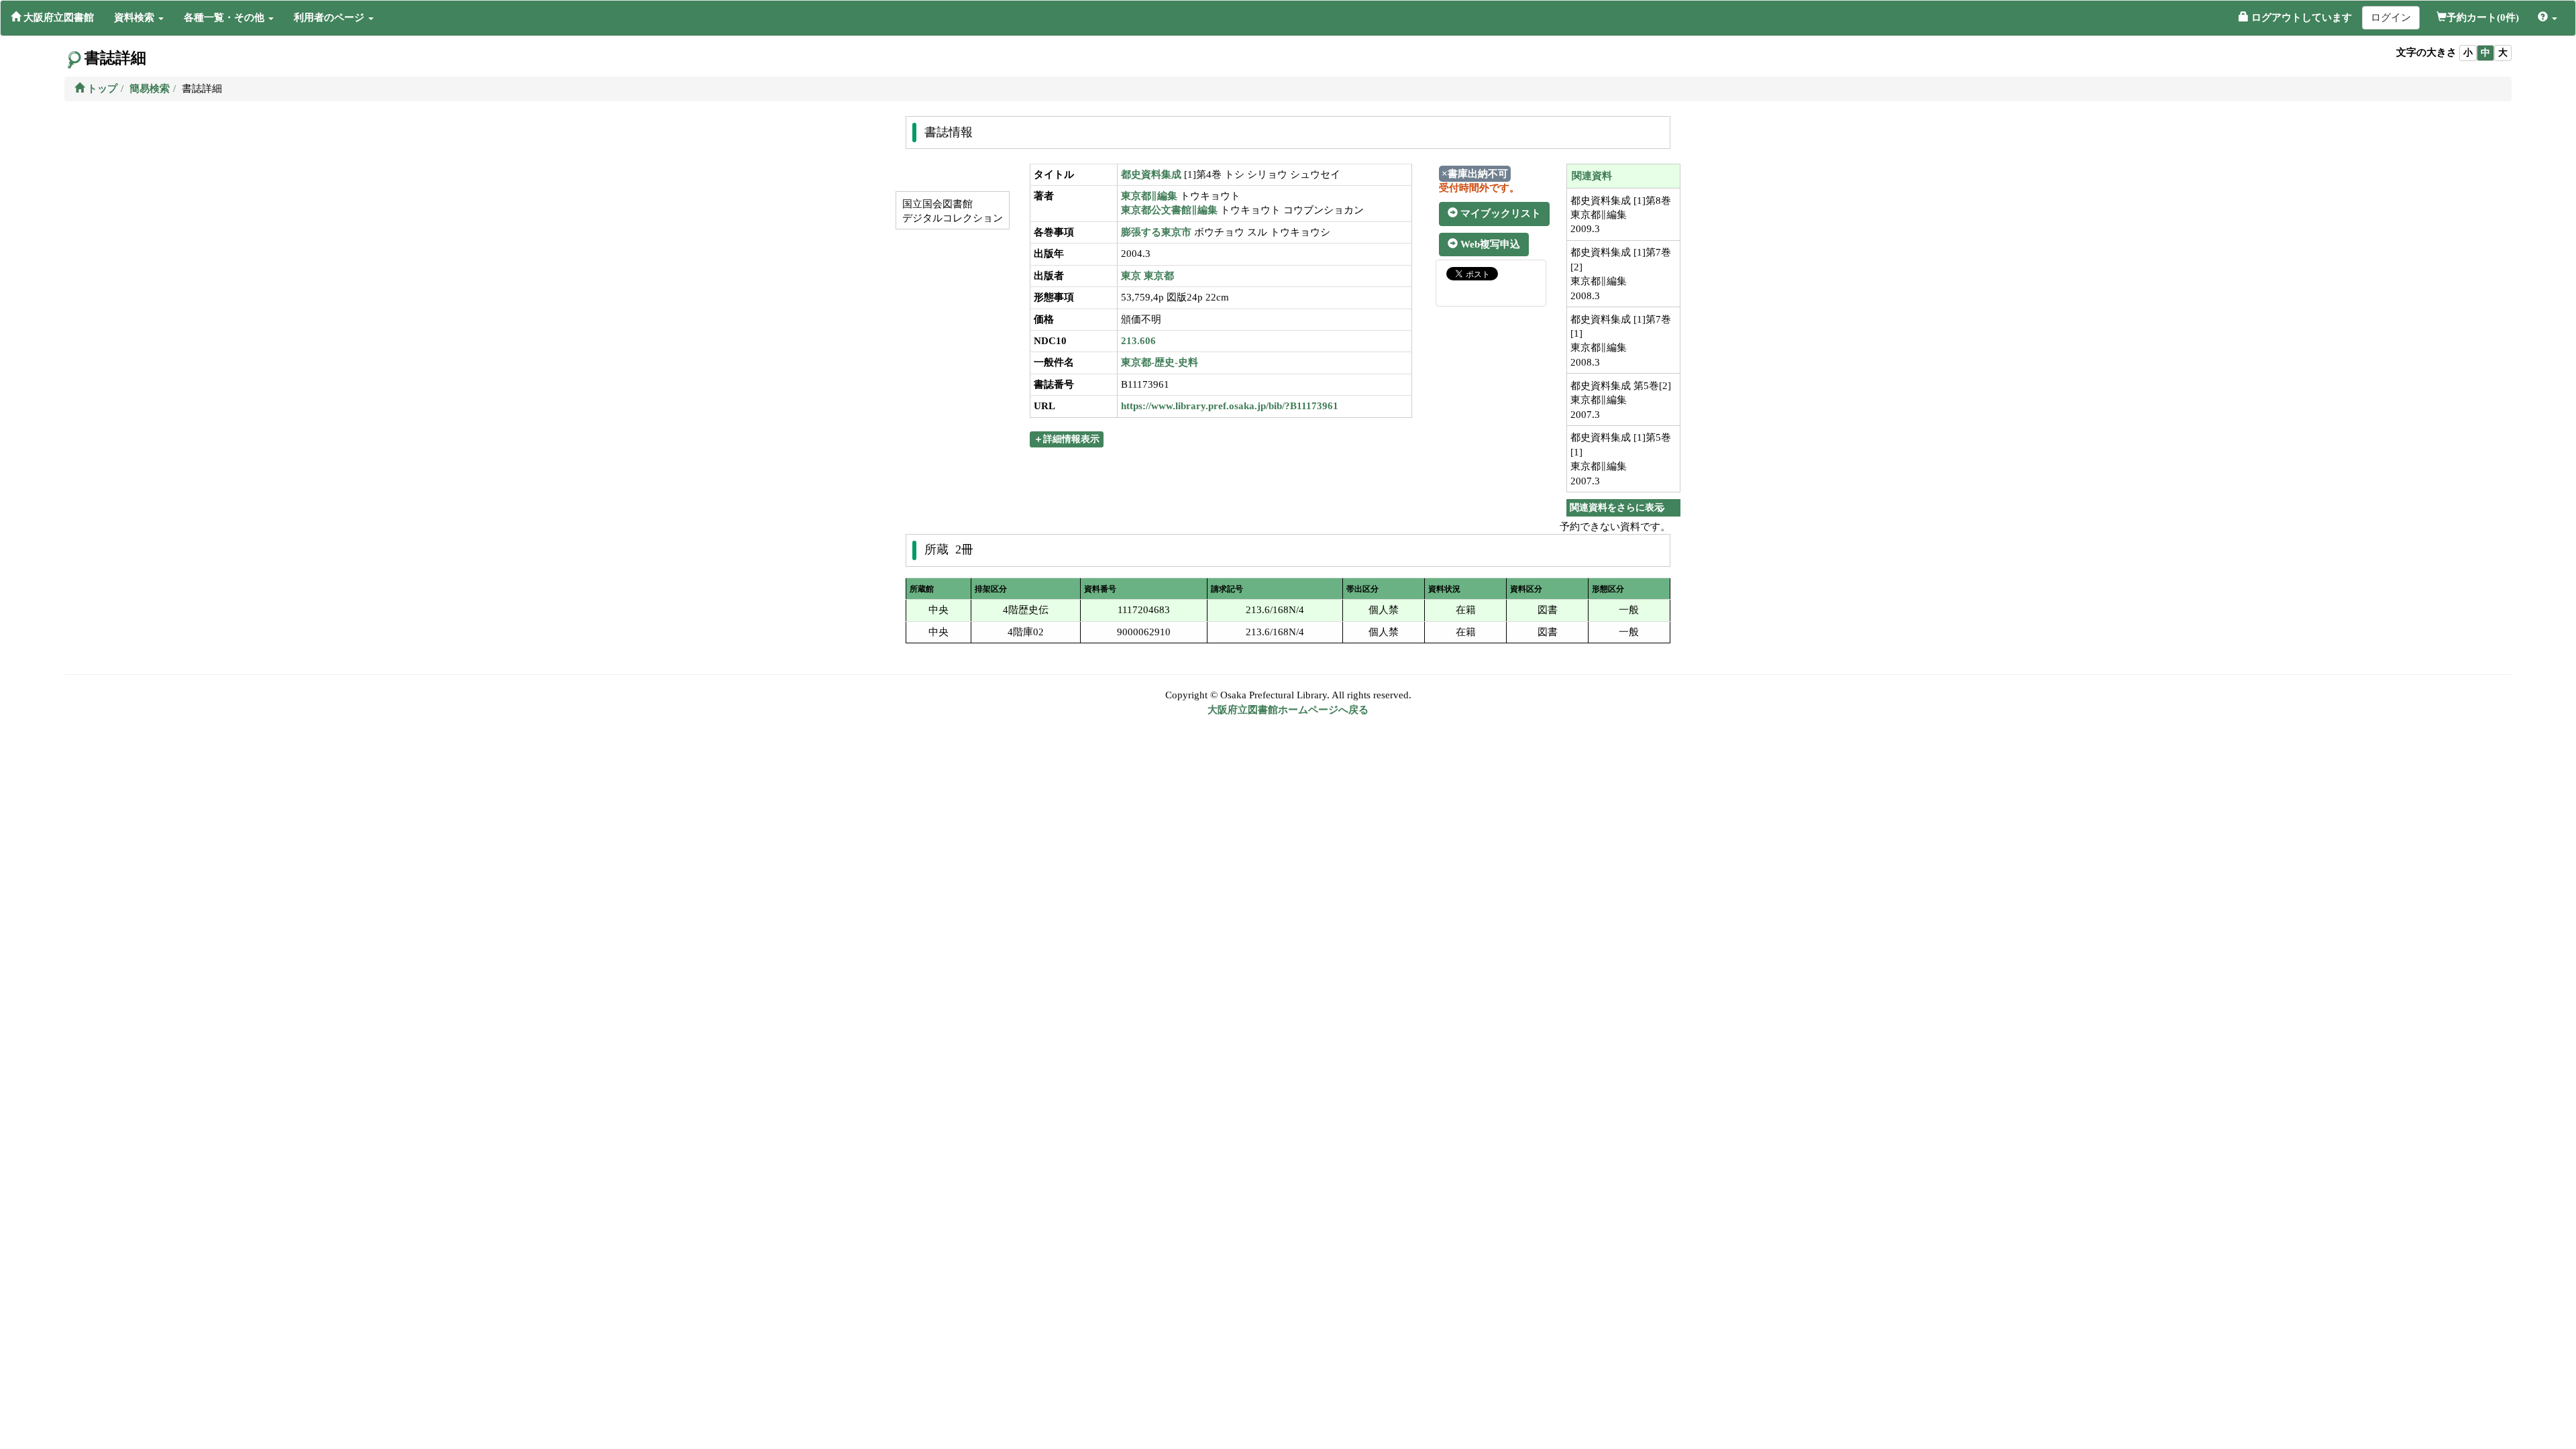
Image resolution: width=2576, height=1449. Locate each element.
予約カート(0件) (2483, 17)
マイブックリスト (1499, 213)
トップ (101, 89)
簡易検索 (150, 89)
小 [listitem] (2468, 53)
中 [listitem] (2485, 53)
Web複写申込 (1489, 244)
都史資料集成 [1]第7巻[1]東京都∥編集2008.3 (1621, 341)
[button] (139, 17)
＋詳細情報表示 (1067, 439)
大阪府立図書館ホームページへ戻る (1288, 710)
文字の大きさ (2426, 52)
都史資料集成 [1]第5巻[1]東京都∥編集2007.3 (1621, 459)
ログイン (2391, 17)
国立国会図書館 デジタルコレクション (951, 211)
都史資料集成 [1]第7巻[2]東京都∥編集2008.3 (1621, 274)
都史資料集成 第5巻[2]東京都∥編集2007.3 (1621, 400)
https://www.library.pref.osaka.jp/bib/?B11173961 (1230, 406)
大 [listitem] (2503, 53)
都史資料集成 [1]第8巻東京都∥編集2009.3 (1621, 215)
